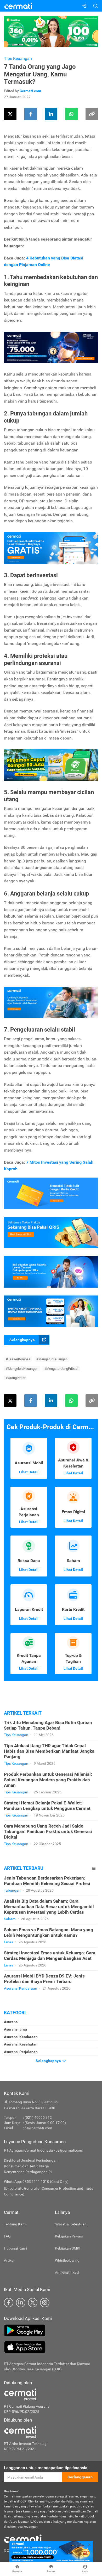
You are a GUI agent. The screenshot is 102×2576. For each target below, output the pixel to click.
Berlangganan (80, 2477)
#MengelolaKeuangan (22, 1369)
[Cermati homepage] (23, 2538)
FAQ (7, 2236)
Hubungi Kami (15, 2248)
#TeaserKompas (18, 1359)
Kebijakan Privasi (69, 2236)
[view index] (94, 1868)
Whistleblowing (67, 2260)
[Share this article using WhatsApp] (71, 114)
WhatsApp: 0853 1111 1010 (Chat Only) (36, 2182)
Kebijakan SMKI (68, 2248)
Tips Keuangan (18, 58)
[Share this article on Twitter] (10, 114)
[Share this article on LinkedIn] (51, 114)
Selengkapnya (22, 1340)
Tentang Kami (15, 2224)
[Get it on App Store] (51, 2347)
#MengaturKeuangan (52, 1359)
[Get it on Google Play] (51, 2330)
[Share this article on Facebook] (31, 114)
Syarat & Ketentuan (71, 2224)
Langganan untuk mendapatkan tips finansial (46, 2468)
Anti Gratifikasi (67, 2272)
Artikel (9, 2260)
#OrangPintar (16, 1378)
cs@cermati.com (38, 2128)
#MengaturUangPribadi (61, 1369)
